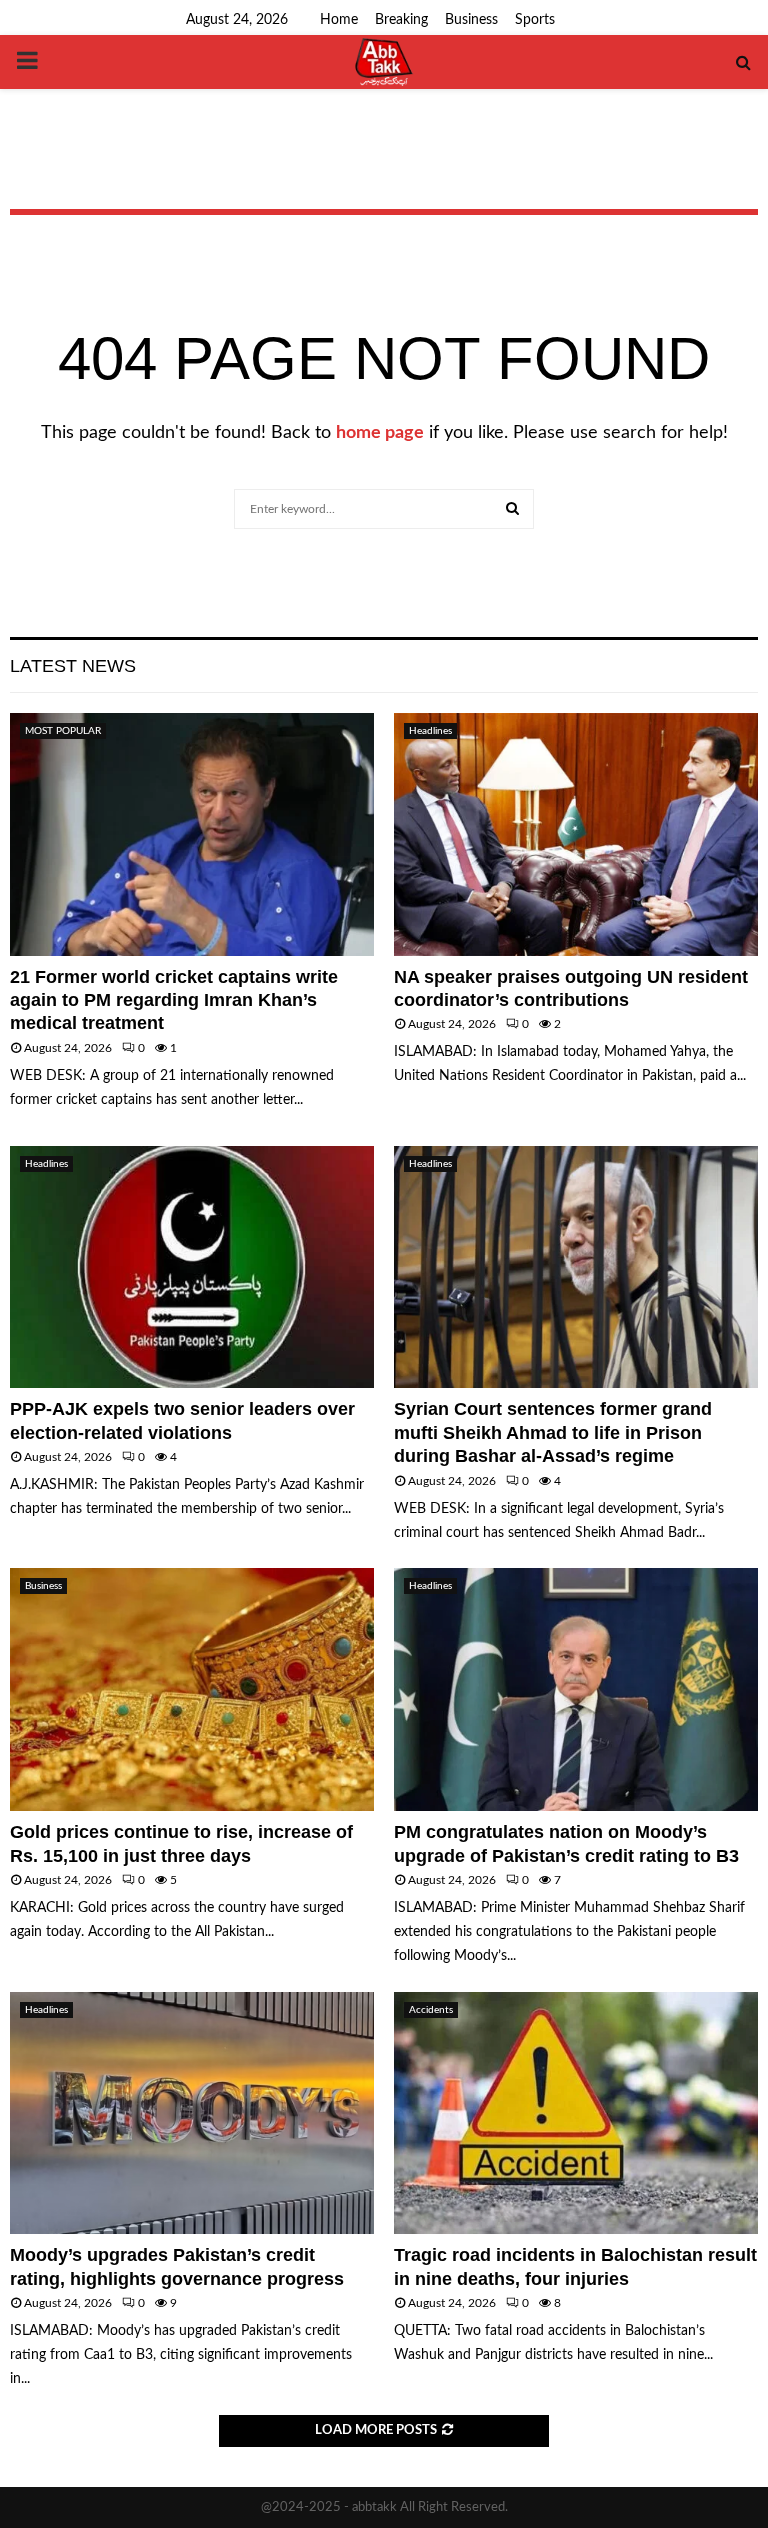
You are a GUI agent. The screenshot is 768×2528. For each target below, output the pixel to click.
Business (471, 20)
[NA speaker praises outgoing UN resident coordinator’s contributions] (576, 834)
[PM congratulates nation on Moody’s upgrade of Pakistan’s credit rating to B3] (576, 1689)
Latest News (73, 666)
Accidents (431, 2010)
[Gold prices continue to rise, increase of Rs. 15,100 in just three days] (192, 1689)
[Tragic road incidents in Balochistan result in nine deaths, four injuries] (576, 2113)
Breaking (401, 20)
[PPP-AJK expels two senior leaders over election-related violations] (192, 1267)
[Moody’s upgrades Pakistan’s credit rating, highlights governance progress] (192, 2113)
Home (339, 20)
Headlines (430, 731)
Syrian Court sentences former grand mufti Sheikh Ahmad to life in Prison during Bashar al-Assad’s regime (553, 1432)
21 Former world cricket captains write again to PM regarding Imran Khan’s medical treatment (174, 1000)
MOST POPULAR (63, 731)
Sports (535, 20)
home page (380, 433)
